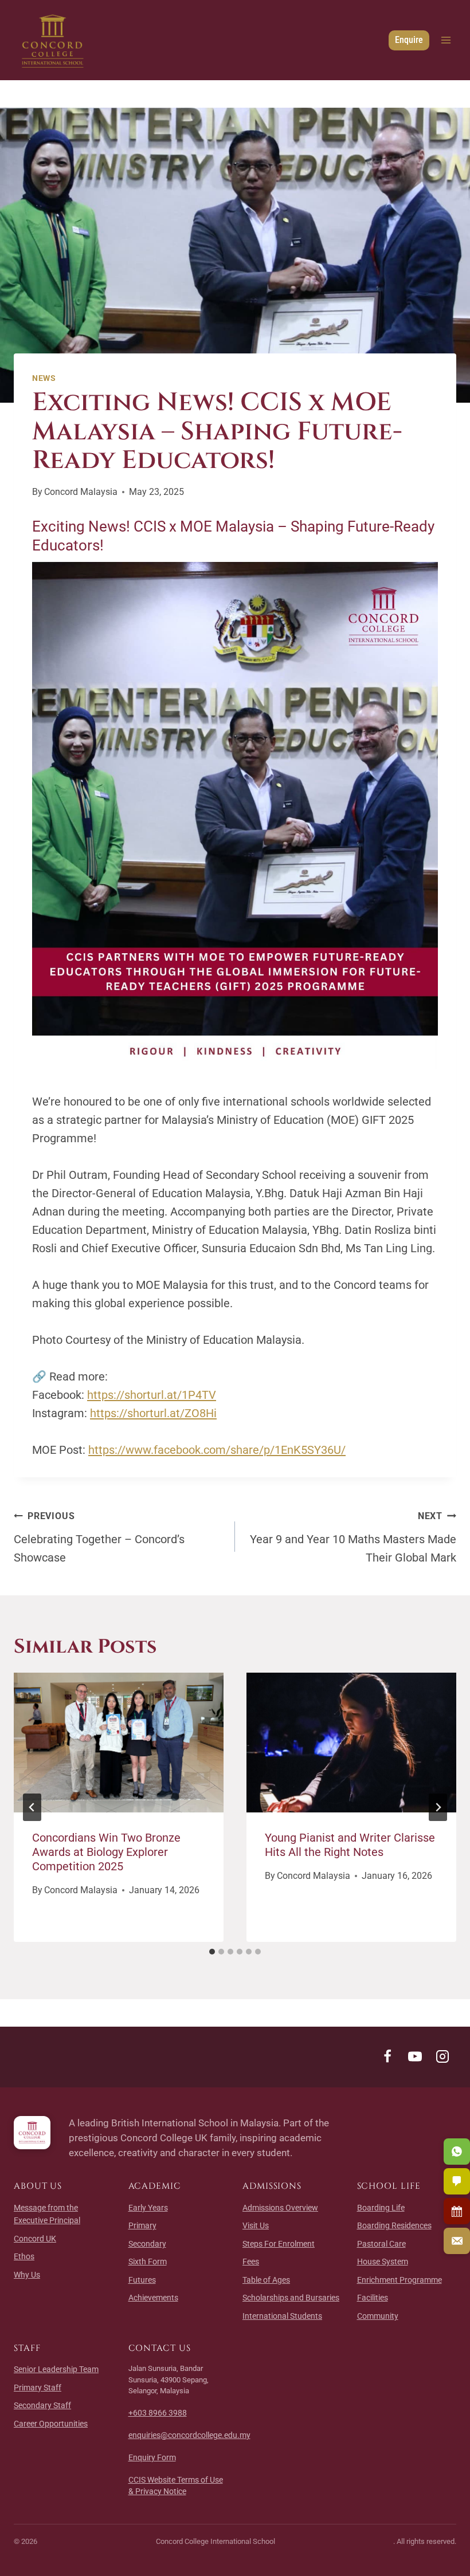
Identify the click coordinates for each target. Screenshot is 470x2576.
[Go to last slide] (32, 1807)
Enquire (409, 40)
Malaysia (81, 492)
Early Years (148, 2208)
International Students (282, 2316)
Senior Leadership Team (56, 2369)
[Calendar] (457, 2211)
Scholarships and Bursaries (291, 2298)
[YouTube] (415, 2056)
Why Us (27, 2275)
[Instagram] (442, 2056)
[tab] (212, 1952)
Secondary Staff (42, 2405)
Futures (142, 2280)
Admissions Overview (280, 2208)
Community (378, 2316)
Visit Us (256, 2225)
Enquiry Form (152, 2457)
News (44, 378)
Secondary (147, 2244)
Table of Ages (266, 2280)
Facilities (373, 2298)
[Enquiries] (457, 2241)
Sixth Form (148, 2262)
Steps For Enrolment (279, 2244)
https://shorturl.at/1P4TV (152, 1395)
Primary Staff (38, 2388)
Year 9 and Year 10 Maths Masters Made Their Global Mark (353, 1537)
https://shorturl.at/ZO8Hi (153, 1413)
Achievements (153, 2298)
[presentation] (119, 1743)
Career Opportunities (51, 2424)
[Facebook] (387, 2056)
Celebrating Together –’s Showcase (99, 1537)
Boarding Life (381, 2208)
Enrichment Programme (399, 2280)
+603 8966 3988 (158, 2413)
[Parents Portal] (457, 2181)
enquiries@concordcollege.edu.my (189, 2435)
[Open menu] (446, 40)
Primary (142, 2225)
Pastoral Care (381, 2244)
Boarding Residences (394, 2225)
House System (383, 2262)
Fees (251, 2262)
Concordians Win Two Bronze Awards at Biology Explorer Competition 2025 (106, 1852)
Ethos (24, 2256)
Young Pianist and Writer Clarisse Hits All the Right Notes (350, 1845)
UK (35, 2239)
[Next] (438, 1807)
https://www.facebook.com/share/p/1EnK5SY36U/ (217, 1450)
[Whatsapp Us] (457, 2152)
